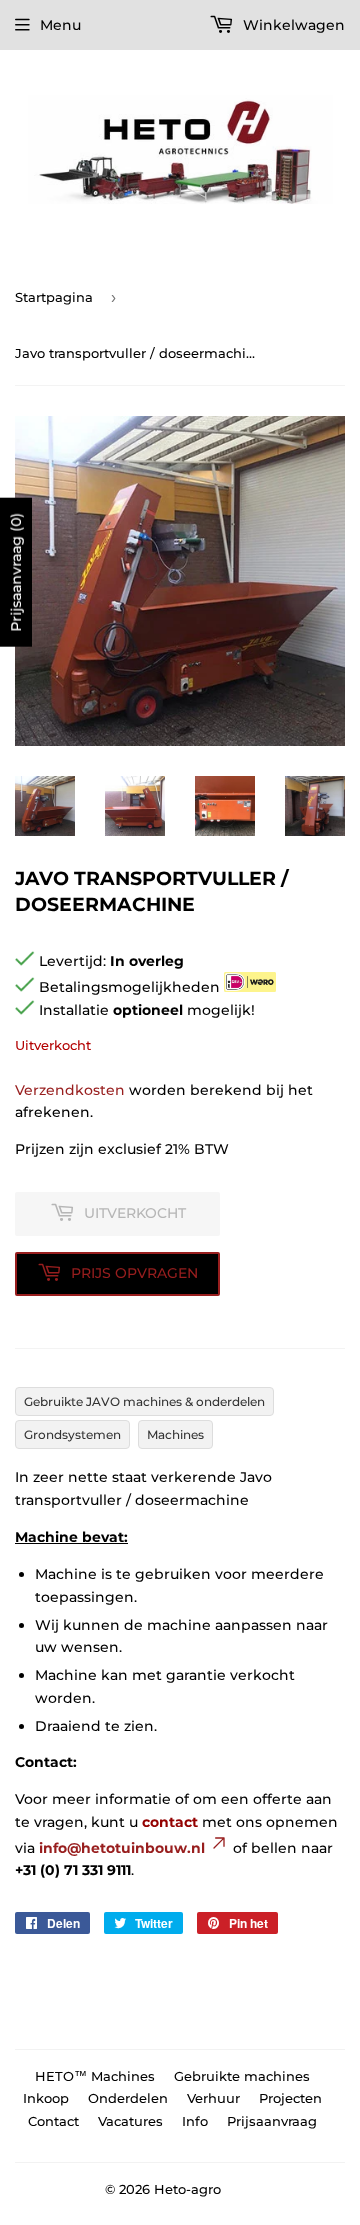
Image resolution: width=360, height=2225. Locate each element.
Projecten (290, 2098)
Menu (60, 25)
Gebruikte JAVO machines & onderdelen (144, 1401)
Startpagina (54, 297)
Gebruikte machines (242, 2076)
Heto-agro (187, 2189)
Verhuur (213, 2098)
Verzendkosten (70, 1090)
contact (170, 1822)
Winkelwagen (292, 25)
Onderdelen (128, 2098)
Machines (175, 1434)
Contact (53, 2121)
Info (195, 2121)
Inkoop (46, 2098)
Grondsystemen (72, 1434)
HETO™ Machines (95, 2076)
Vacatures (130, 2121)
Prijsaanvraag (272, 2121)
